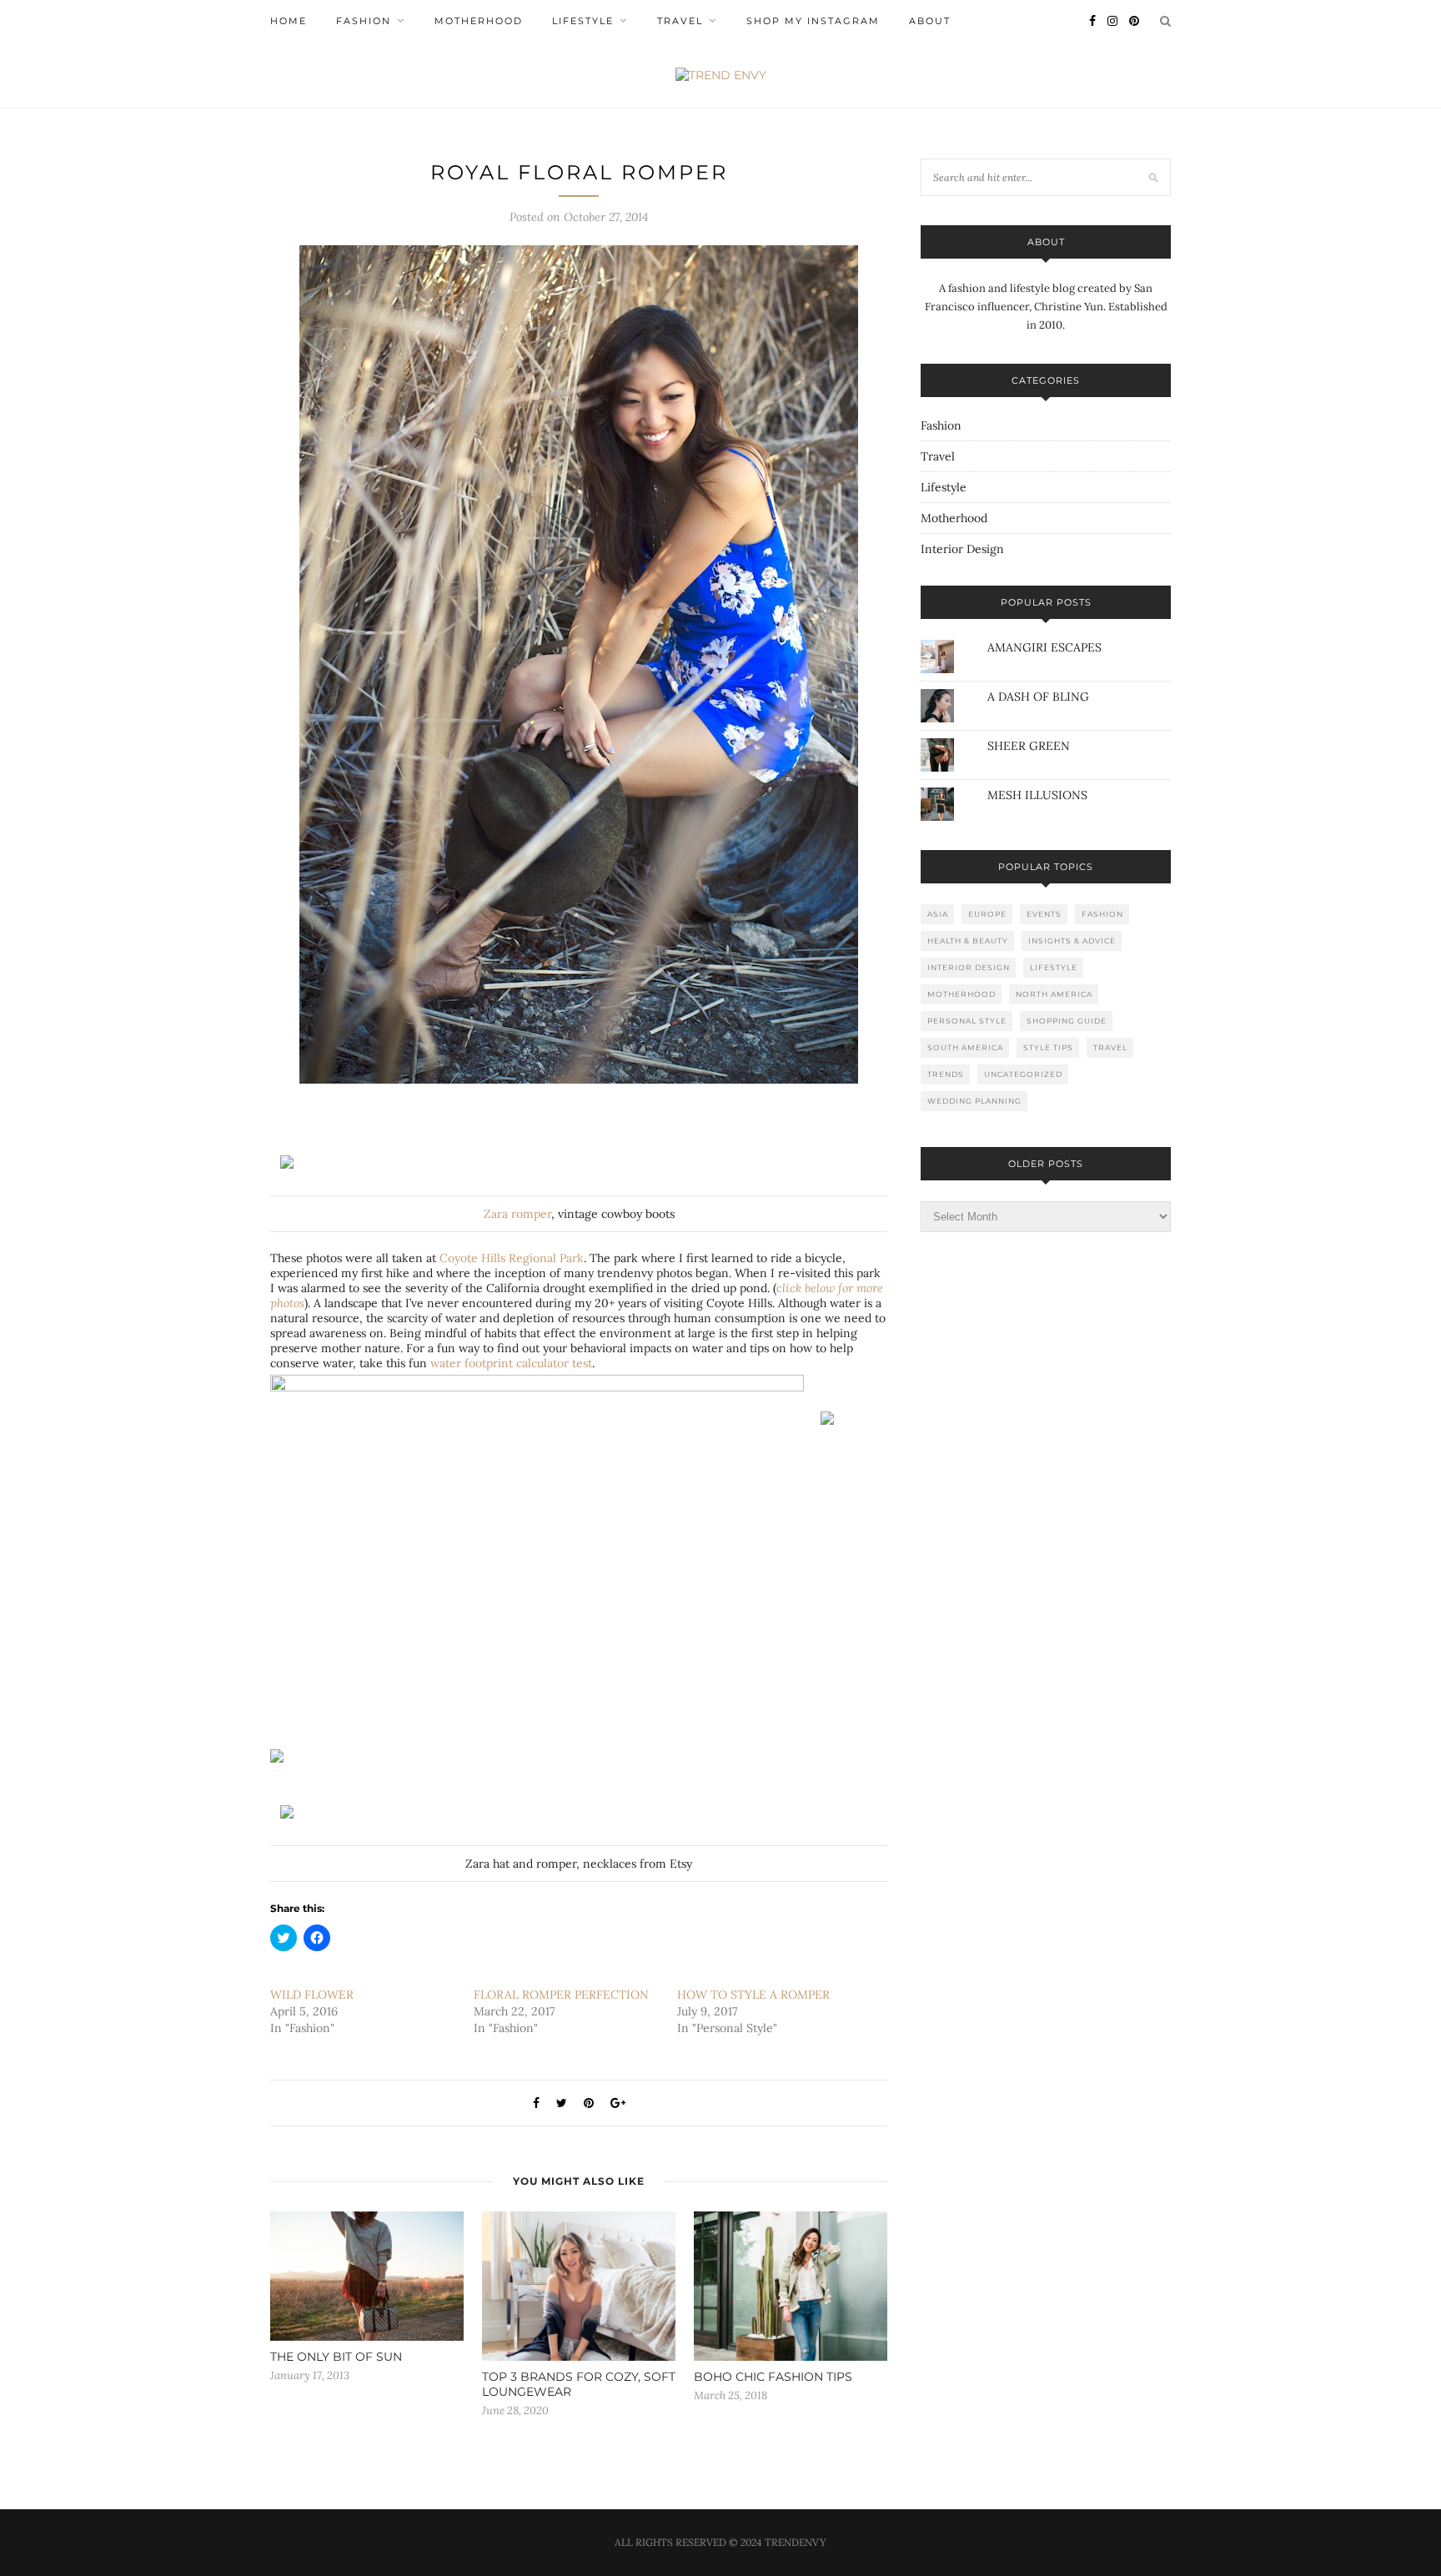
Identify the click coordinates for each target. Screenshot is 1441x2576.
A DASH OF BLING (1038, 697)
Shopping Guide (1067, 1021)
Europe (987, 914)
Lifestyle (583, 21)
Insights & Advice (1072, 941)
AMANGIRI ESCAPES (1044, 647)
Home (289, 21)
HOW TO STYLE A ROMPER (753, 1995)
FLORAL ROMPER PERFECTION (561, 1995)
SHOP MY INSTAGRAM (813, 21)
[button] (579, 664)
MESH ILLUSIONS (1037, 795)
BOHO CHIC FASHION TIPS (773, 2377)
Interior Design (962, 549)
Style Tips (1048, 1047)
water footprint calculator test (511, 1363)
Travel (680, 21)
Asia (938, 914)
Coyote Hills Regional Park (512, 1258)
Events (1044, 914)
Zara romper (517, 1214)
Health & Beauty (968, 941)
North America (1054, 994)
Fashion (364, 21)
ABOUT (930, 21)
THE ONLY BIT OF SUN (336, 2357)
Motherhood (479, 21)
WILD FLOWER (312, 1995)
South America (965, 1047)
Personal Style (967, 1021)
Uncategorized (1023, 1074)
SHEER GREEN (1029, 746)
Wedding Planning (974, 1101)
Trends (946, 1074)
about (1046, 242)
